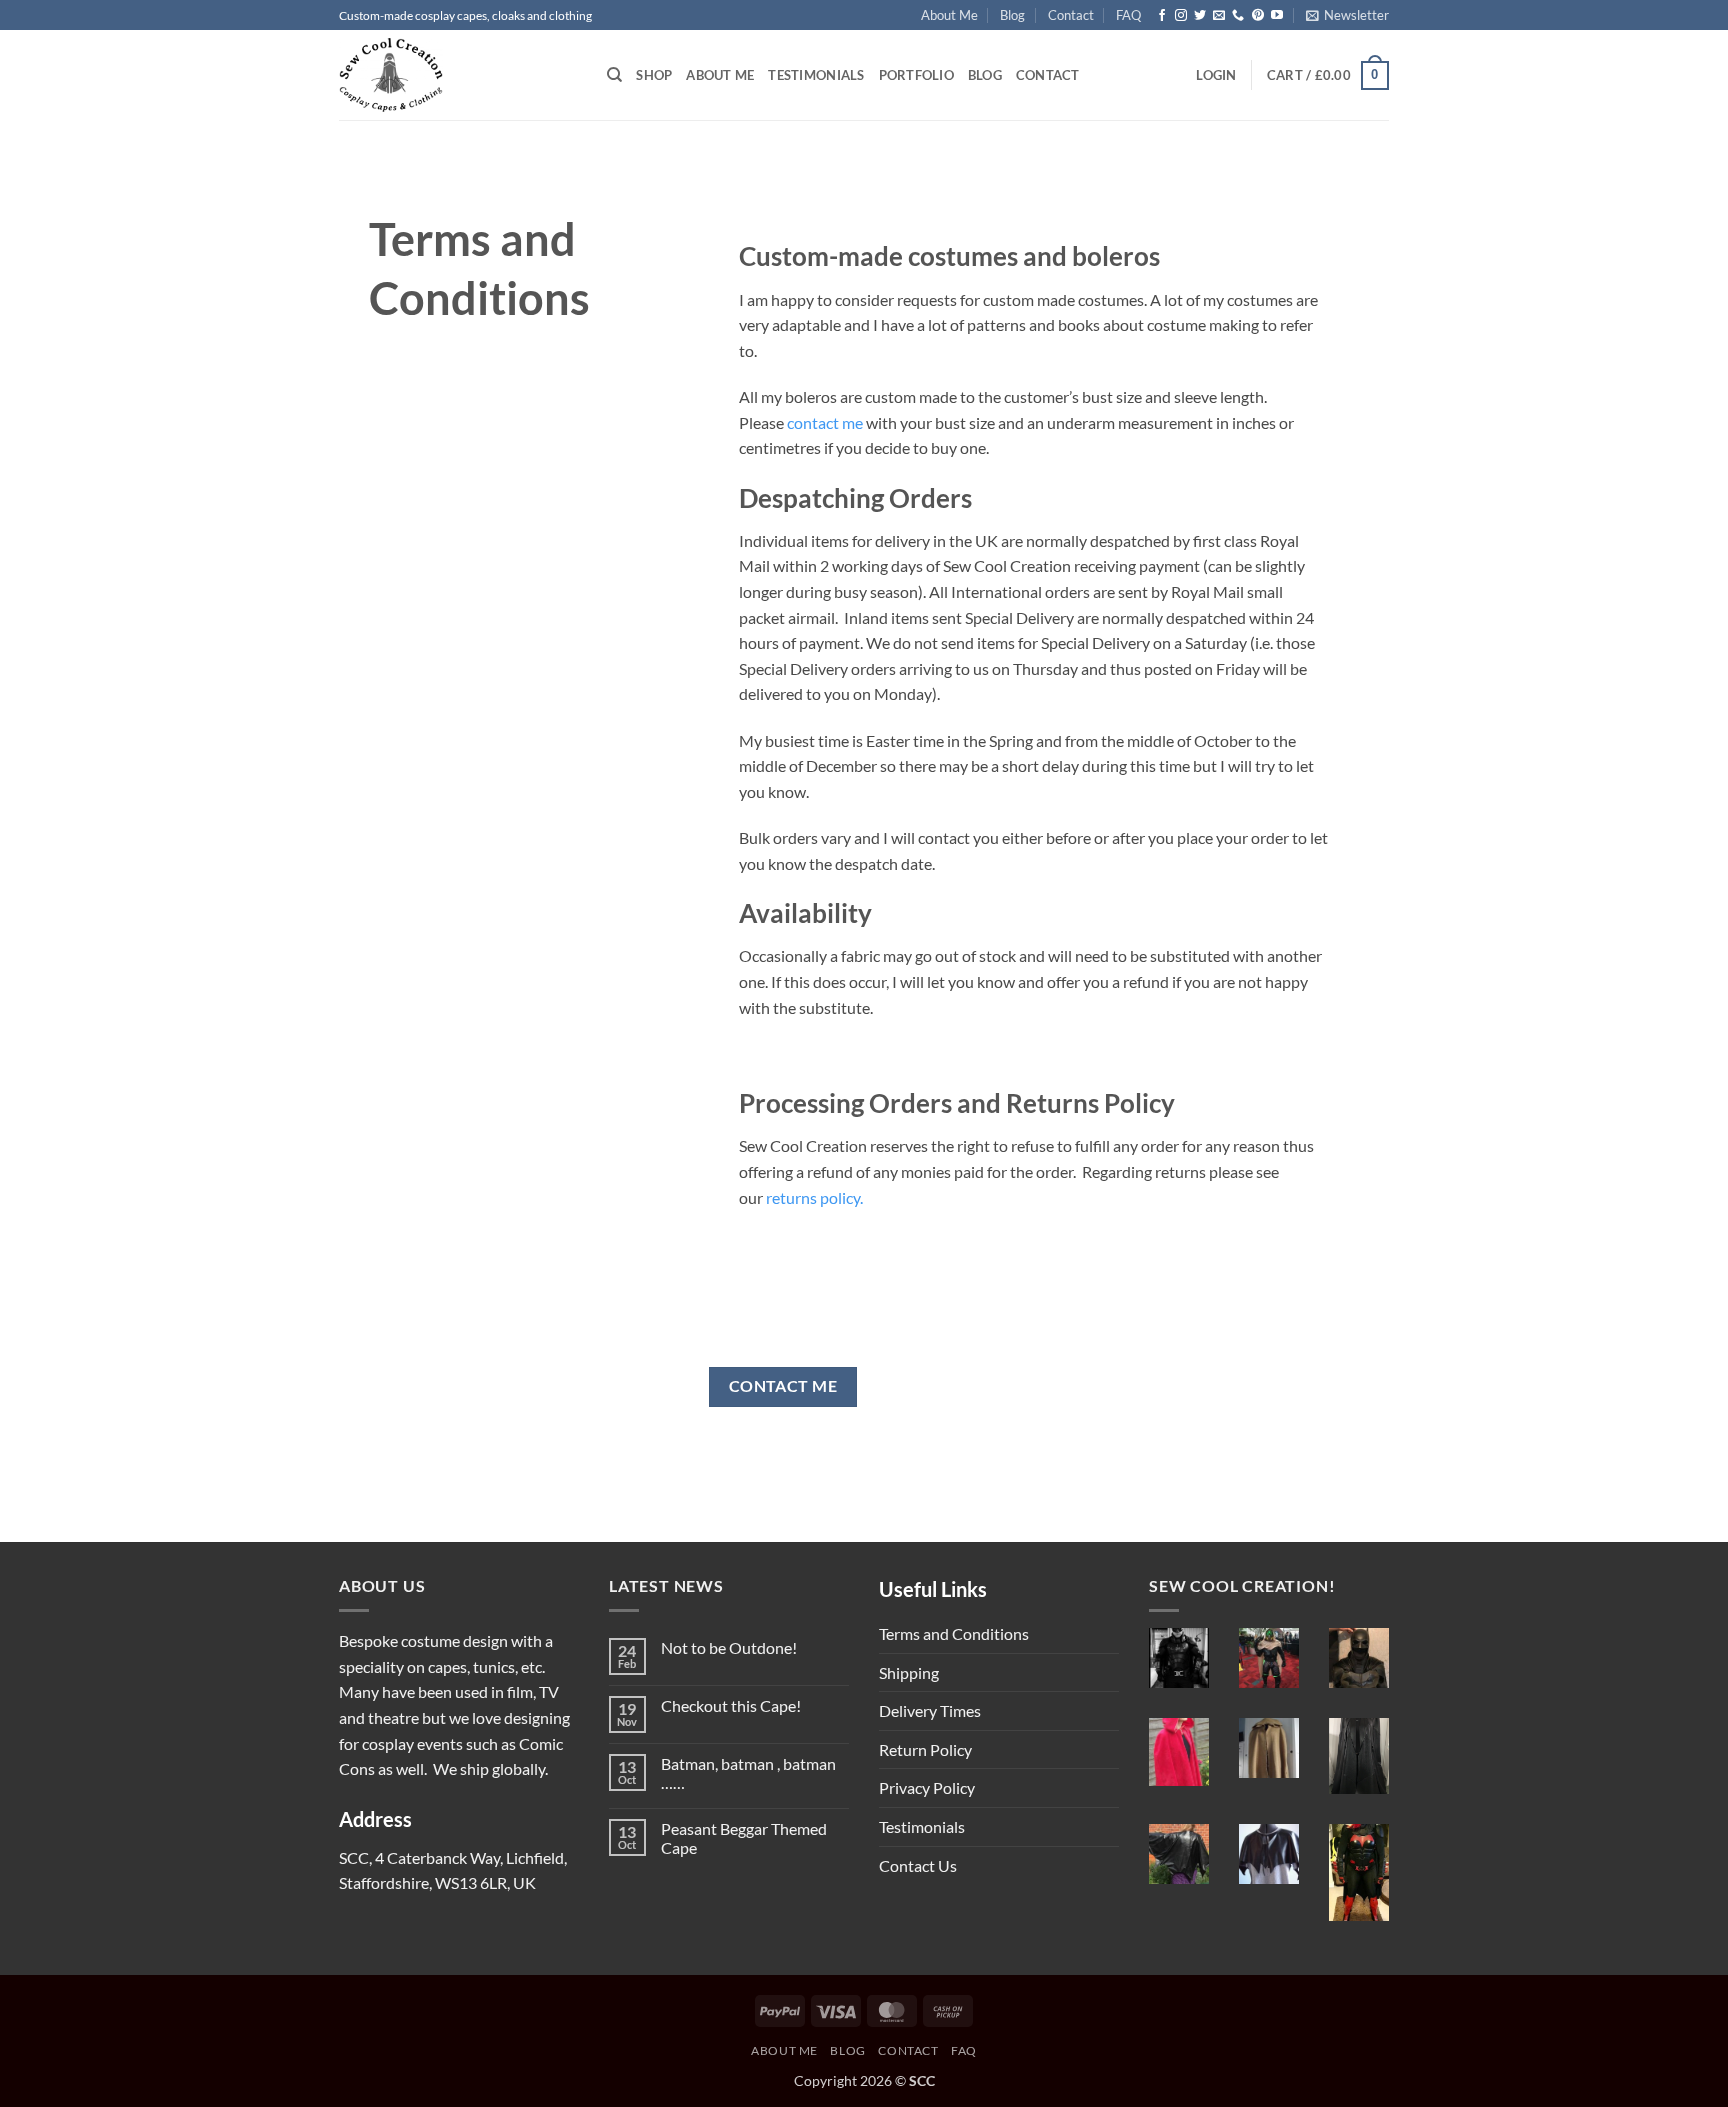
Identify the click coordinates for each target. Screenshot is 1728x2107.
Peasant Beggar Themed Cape (744, 1838)
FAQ (1128, 15)
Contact (1071, 15)
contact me (825, 422)
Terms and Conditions (954, 1633)
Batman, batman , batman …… (748, 1773)
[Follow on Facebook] (1162, 16)
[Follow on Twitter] (1200, 16)
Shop (654, 75)
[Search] (614, 75)
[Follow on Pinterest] (1258, 16)
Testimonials (816, 75)
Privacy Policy (927, 1787)
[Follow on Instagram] (1181, 16)
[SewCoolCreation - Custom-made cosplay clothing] (458, 75)
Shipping (909, 1672)
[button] (1347, 15)
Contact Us (918, 1865)
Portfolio (916, 75)
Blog (1012, 15)
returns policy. (814, 1197)
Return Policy (925, 1749)
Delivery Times (930, 1710)
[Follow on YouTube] (1277, 16)
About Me (949, 15)
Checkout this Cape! (731, 1705)
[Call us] (1238, 16)
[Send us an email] (1219, 16)
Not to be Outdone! (729, 1647)
